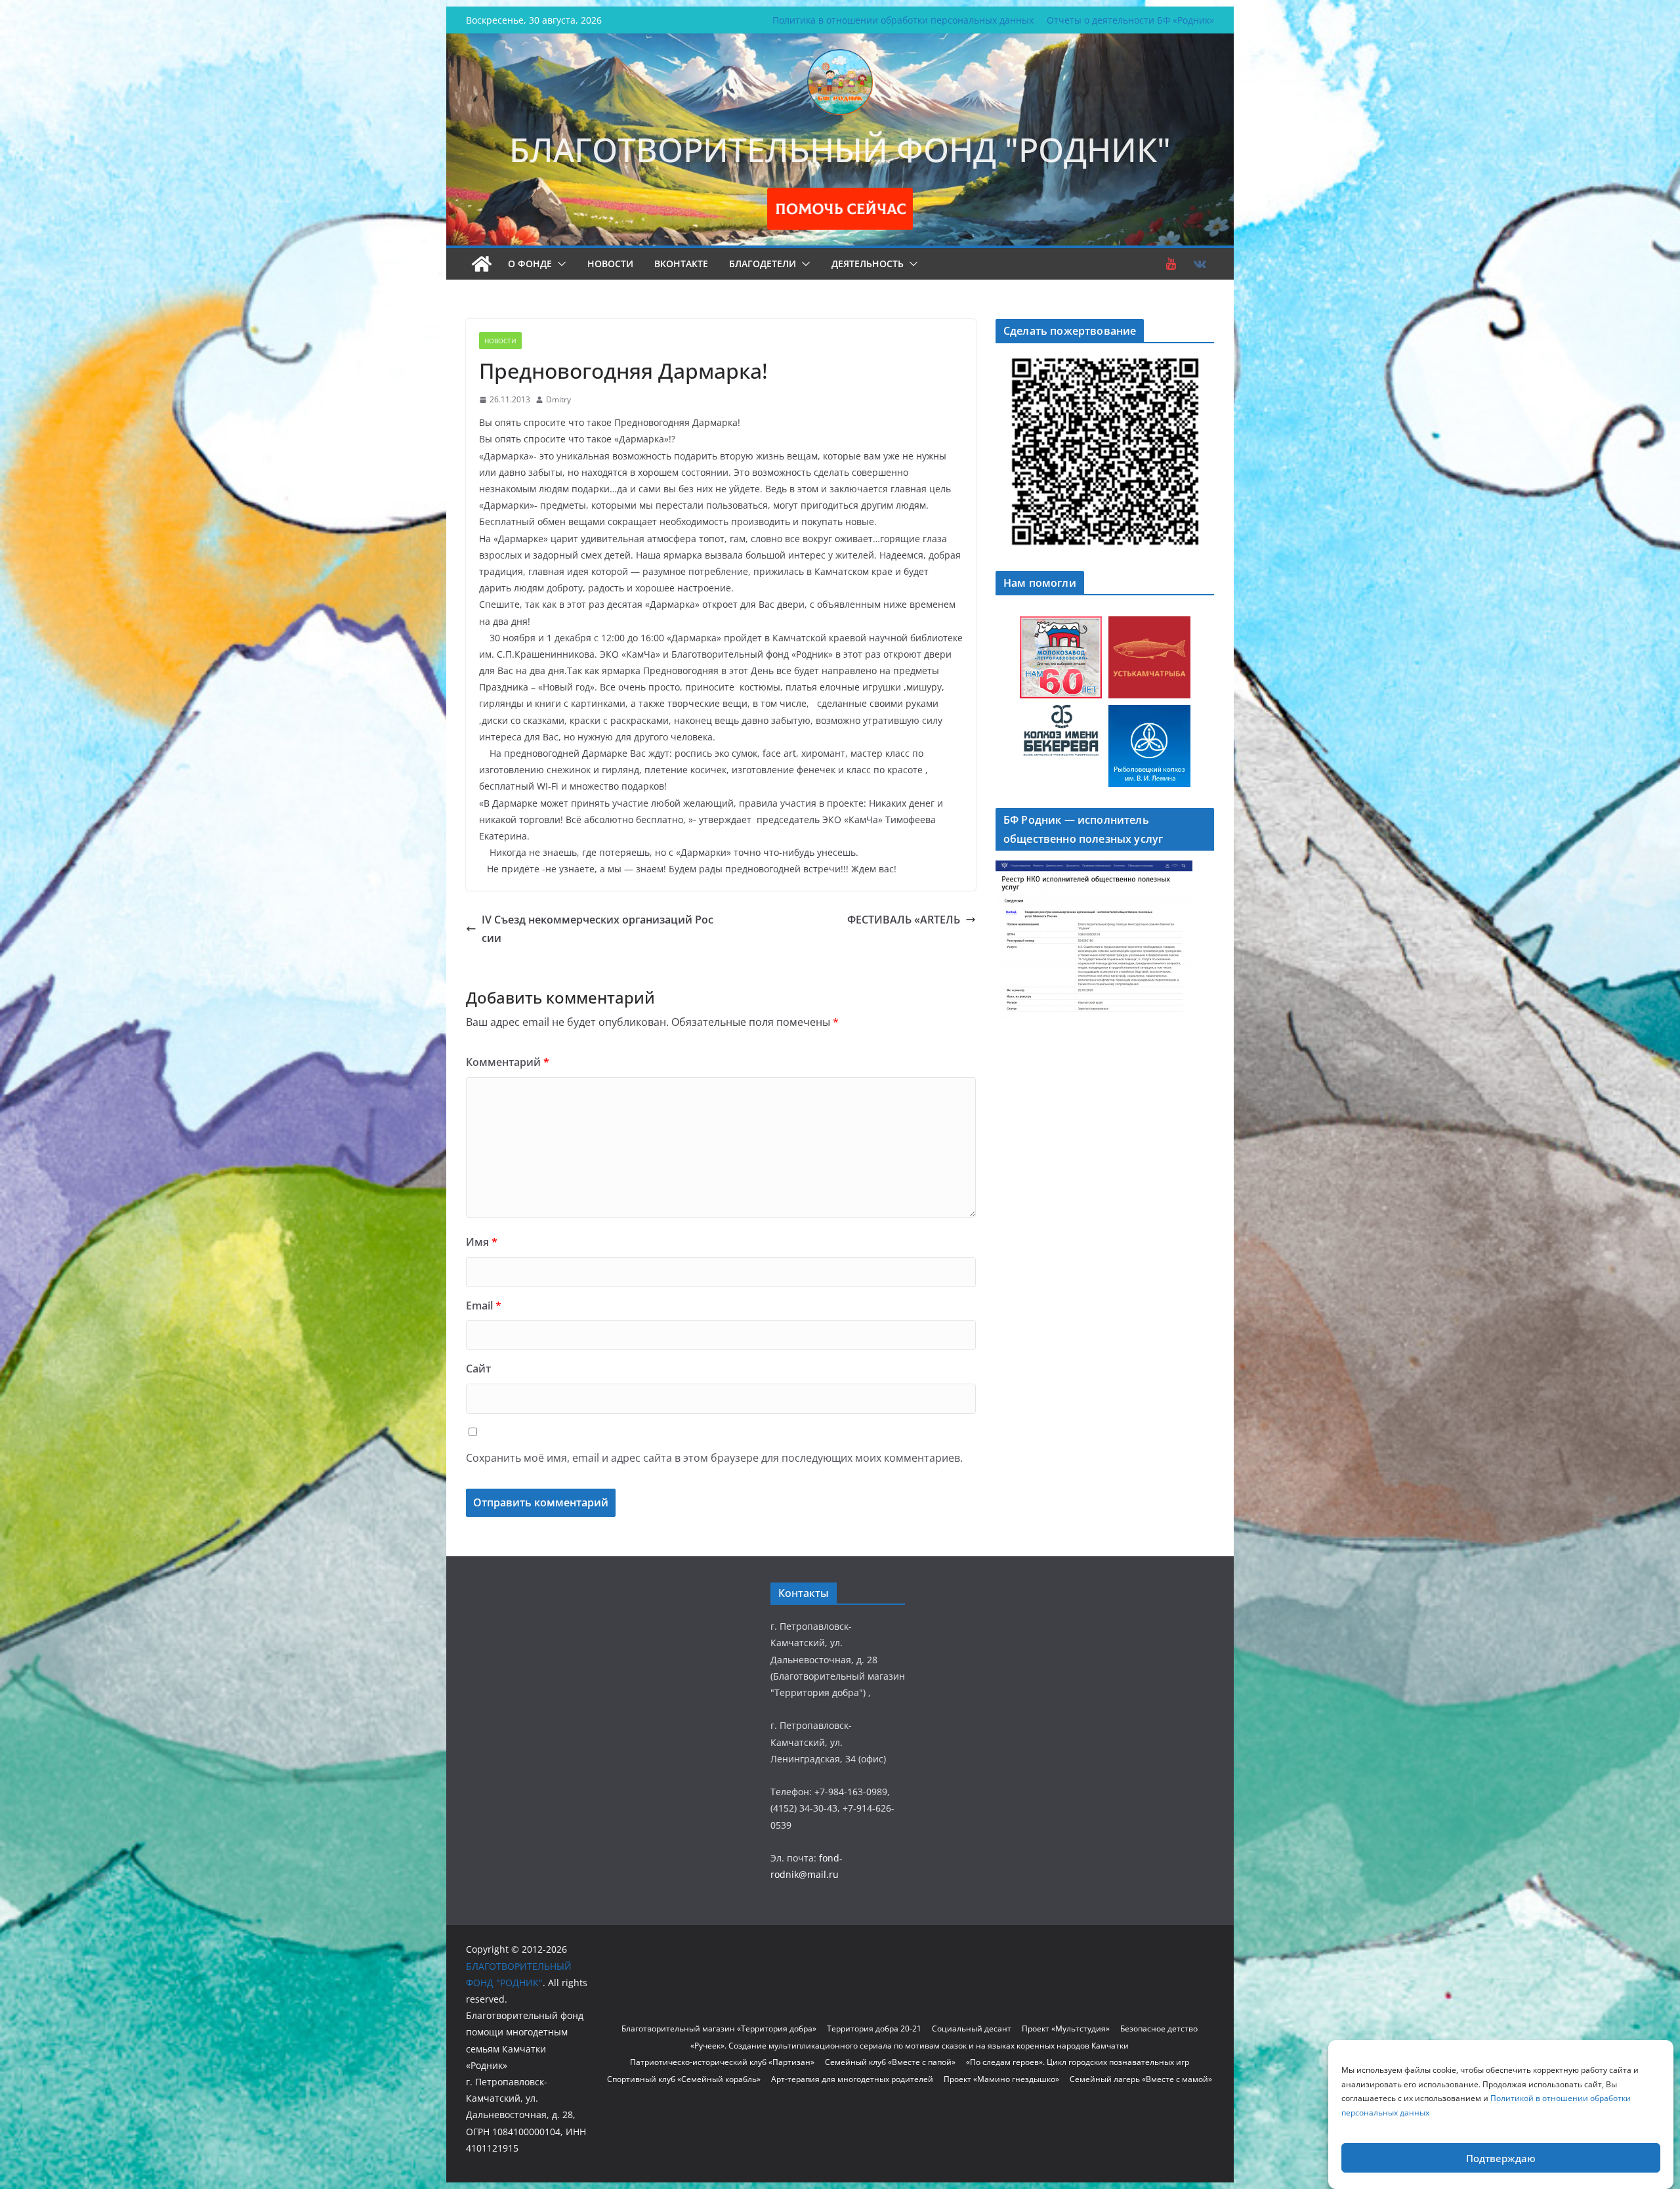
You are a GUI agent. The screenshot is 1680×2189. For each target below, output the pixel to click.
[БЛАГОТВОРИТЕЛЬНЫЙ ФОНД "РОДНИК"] (482, 264)
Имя (482, 1242)
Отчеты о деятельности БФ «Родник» (1130, 20)
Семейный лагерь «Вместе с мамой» (1141, 2079)
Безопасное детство (1159, 2029)
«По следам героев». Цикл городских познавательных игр (1078, 2062)
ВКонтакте (681, 264)
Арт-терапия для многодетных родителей (852, 2079)
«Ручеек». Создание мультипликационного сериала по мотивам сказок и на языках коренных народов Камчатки (910, 2046)
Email (484, 1306)
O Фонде (530, 264)
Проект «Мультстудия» (1066, 2029)
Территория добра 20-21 (874, 2029)
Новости (610, 264)
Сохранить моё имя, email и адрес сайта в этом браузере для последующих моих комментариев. (714, 1458)
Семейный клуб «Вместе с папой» (890, 2062)
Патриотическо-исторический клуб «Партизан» (722, 2062)
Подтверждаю (1501, 2158)
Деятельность (868, 264)
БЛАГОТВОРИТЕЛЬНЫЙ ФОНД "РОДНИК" (840, 150)
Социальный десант (972, 2029)
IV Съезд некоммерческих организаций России (598, 929)
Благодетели (763, 264)
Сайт (478, 1369)
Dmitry (558, 399)
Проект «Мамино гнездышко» (1001, 2079)
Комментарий (508, 1062)
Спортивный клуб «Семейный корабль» (684, 2079)
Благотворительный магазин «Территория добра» (719, 2029)
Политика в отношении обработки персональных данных (903, 20)
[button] (559, 264)
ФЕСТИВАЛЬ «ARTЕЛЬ (904, 920)
